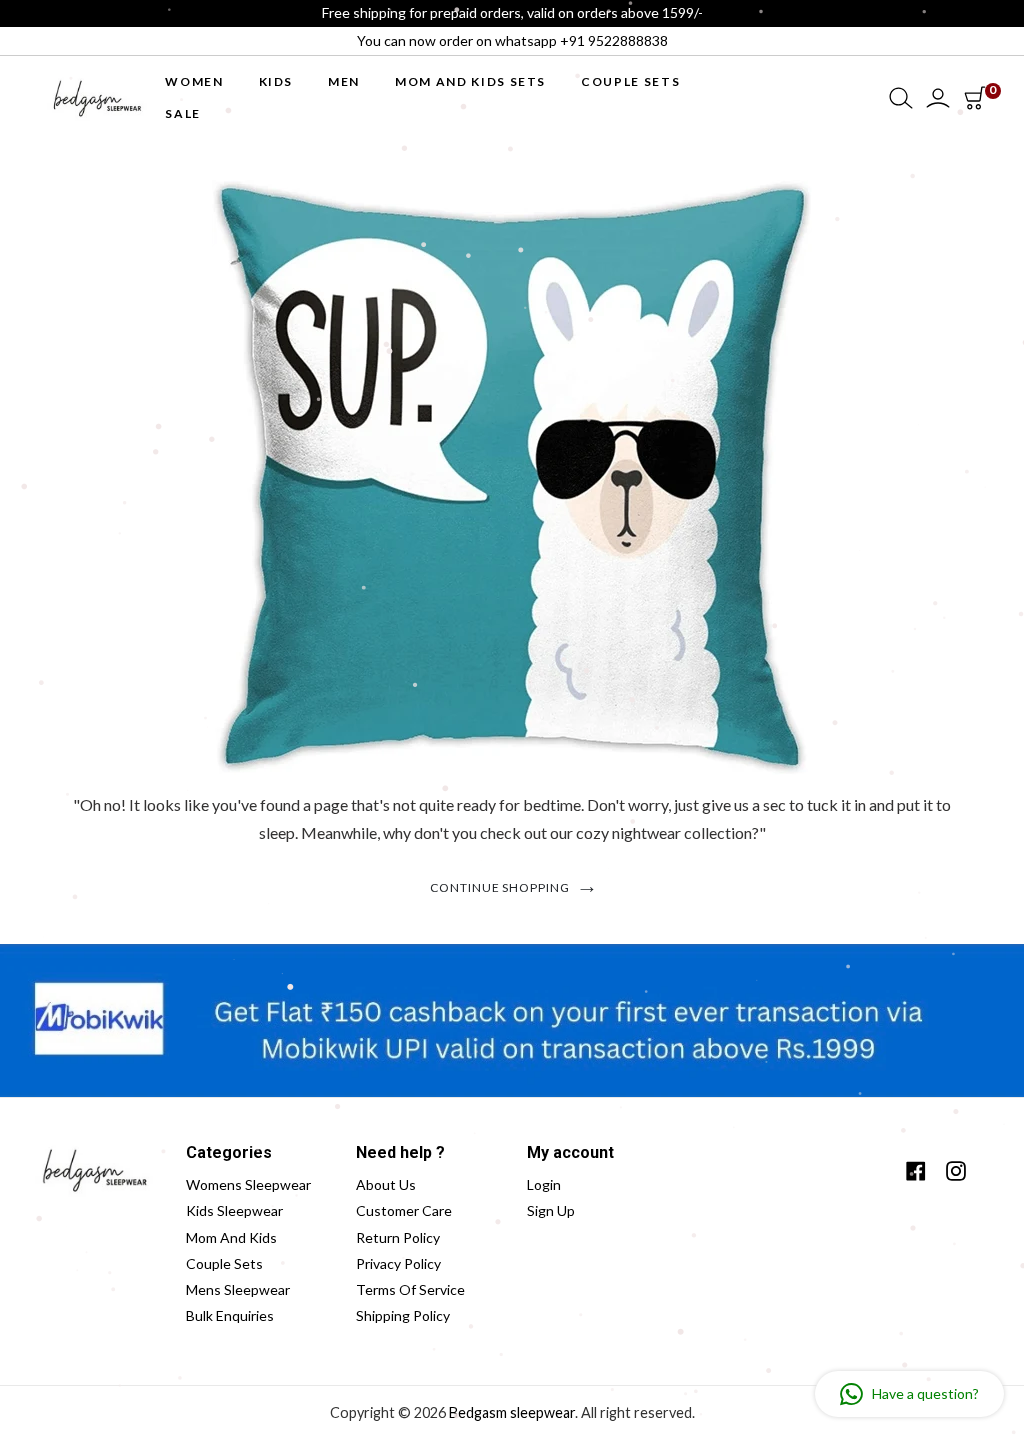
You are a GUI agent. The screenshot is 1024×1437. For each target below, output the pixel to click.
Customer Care (404, 1210)
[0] (975, 98)
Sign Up (551, 1210)
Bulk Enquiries (230, 1315)
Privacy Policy (398, 1263)
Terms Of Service (410, 1289)
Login (544, 1184)
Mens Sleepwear (238, 1289)
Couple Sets (224, 1263)
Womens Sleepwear (248, 1184)
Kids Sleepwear (234, 1210)
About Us (386, 1184)
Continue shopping (500, 887)
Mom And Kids (231, 1237)
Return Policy (398, 1237)
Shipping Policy (403, 1315)
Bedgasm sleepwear (512, 1412)
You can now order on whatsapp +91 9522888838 (512, 40)
